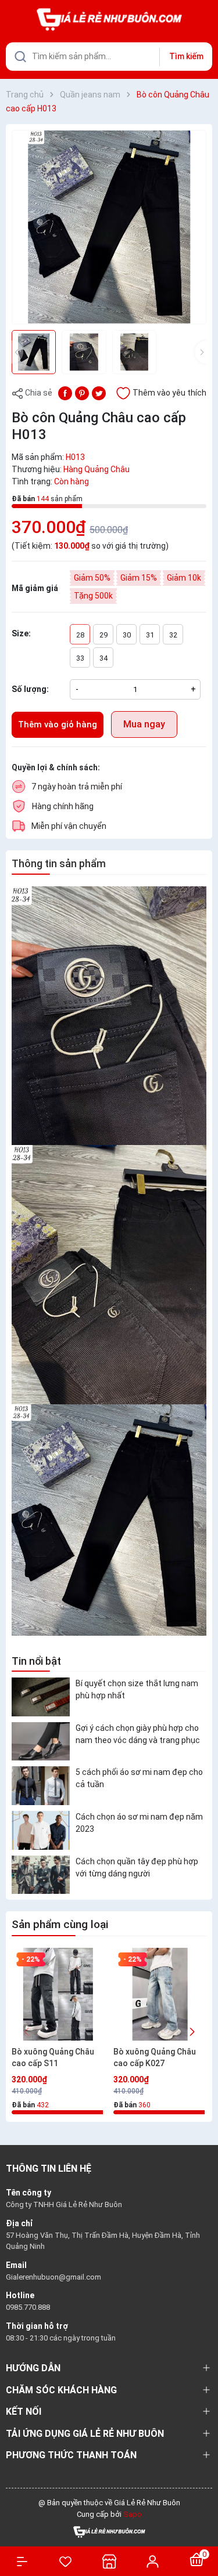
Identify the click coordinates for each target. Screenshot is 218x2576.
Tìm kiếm (186, 56)
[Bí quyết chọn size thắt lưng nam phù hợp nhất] (41, 1697)
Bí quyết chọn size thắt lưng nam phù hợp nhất (137, 1689)
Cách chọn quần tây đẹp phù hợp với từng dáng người (137, 1867)
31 (150, 635)
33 (80, 658)
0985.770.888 (28, 2307)
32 (173, 635)
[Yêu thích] (65, 2561)
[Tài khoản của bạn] (153, 2561)
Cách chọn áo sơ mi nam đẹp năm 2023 (139, 1823)
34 (103, 658)
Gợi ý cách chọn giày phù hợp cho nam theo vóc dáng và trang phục (138, 1734)
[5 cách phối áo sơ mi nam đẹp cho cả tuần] (41, 1786)
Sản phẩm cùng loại (60, 1924)
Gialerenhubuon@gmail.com (53, 2277)
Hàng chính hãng (63, 806)
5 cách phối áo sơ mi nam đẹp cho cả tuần (139, 1778)
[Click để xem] (109, 227)
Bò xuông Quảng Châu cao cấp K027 (155, 2057)
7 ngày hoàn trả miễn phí (77, 787)
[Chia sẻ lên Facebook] (65, 392)
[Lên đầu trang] (203, 2525)
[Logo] (109, 2531)
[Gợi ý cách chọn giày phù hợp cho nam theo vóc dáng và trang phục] (41, 1742)
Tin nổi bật (36, 1661)
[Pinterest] (82, 392)
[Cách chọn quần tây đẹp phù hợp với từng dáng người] (41, 1875)
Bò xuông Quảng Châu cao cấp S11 (53, 2057)
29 (103, 635)
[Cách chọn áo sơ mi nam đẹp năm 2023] (41, 1830)
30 (127, 635)
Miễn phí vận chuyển (69, 826)
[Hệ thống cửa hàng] (109, 2561)
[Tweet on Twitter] (99, 392)
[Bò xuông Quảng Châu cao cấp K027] (160, 1994)
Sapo (133, 2514)
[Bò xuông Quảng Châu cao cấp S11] (58, 1994)
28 (80, 635)
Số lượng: (30, 689)
